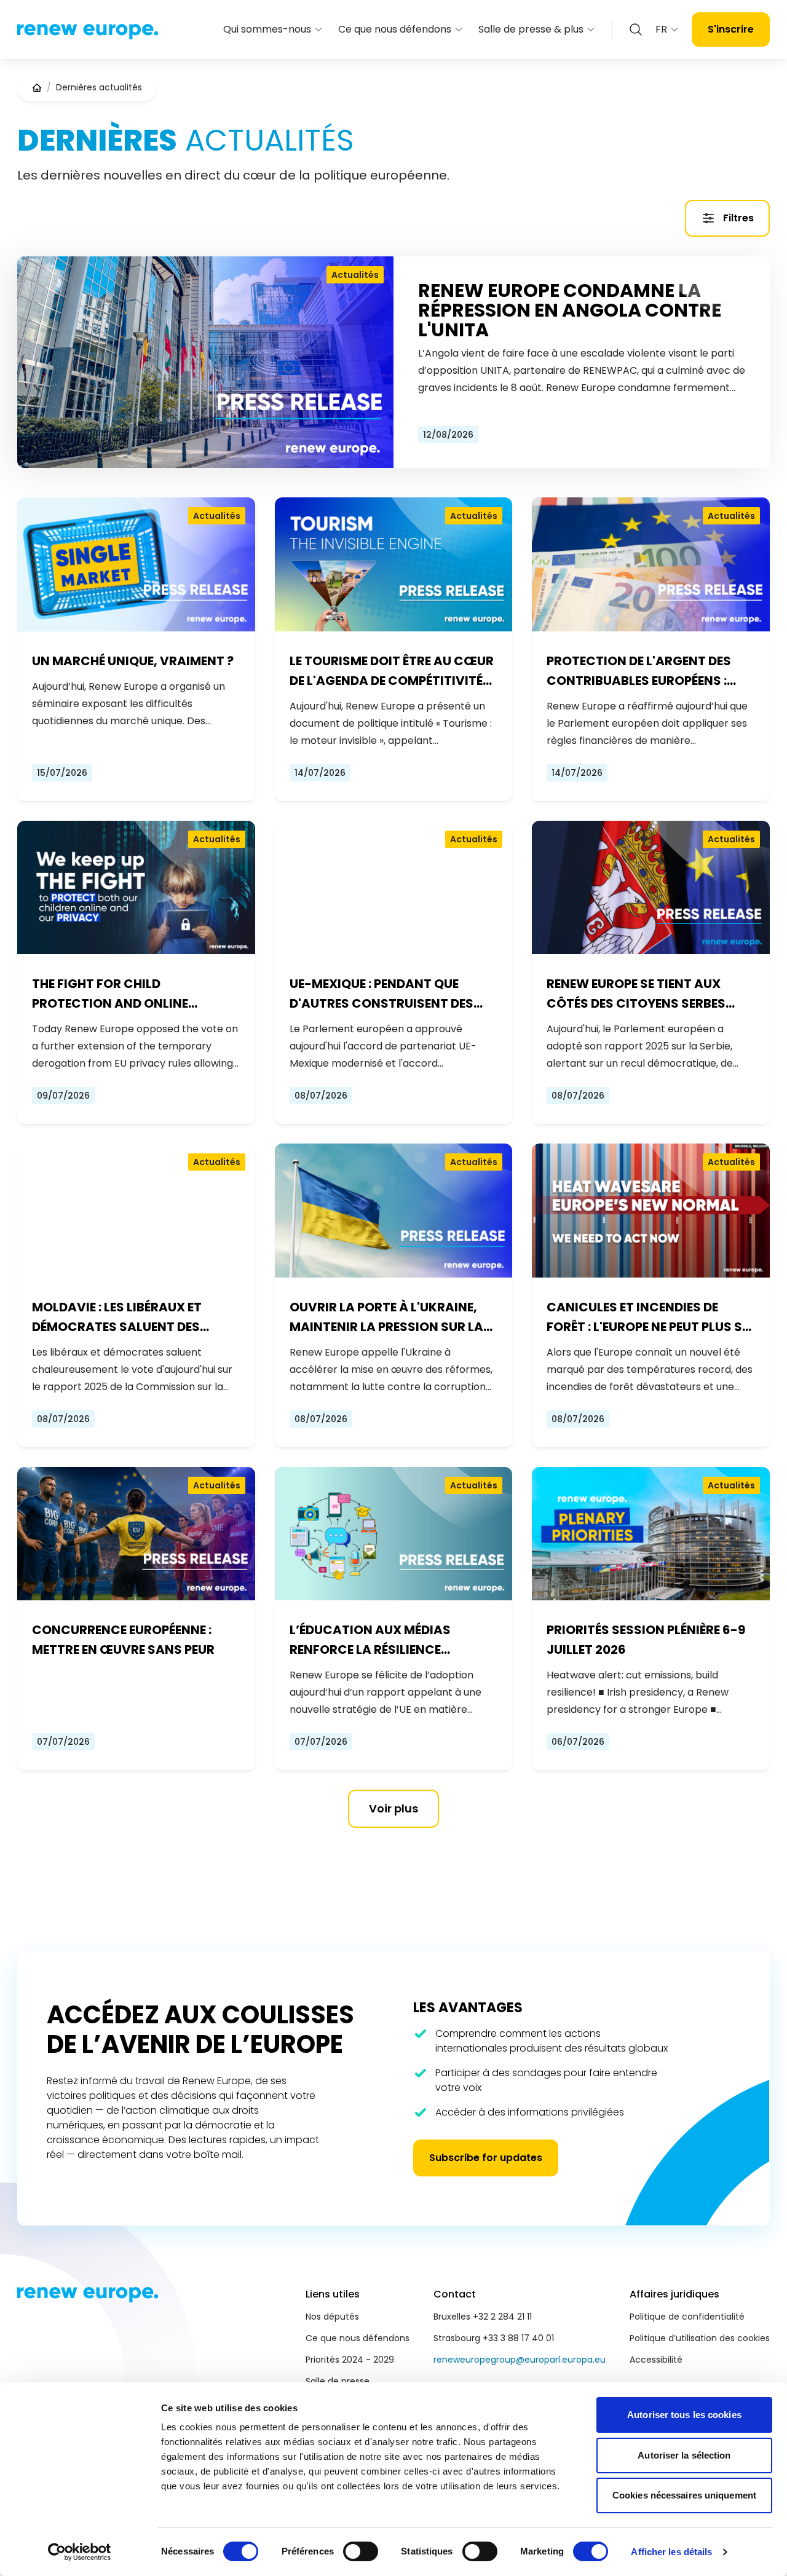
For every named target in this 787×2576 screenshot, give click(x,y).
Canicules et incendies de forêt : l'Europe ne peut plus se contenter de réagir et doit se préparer (649, 1318)
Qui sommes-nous (267, 29)
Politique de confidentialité (687, 2317)
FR (661, 29)
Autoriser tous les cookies (684, 2415)
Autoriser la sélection (684, 2455)
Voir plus (393, 1808)
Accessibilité (656, 2360)
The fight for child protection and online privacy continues (110, 994)
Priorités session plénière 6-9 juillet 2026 (646, 1640)
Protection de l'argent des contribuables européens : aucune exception (639, 671)
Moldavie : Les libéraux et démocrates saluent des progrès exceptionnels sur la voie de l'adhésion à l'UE (133, 1318)
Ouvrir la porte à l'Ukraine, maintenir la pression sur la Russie (386, 1318)
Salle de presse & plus (531, 29)
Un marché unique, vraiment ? (133, 661)
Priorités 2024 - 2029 (350, 2360)
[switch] (361, 2551)
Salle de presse (338, 2381)
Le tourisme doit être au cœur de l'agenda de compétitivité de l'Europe (392, 671)
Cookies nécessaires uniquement (684, 2495)
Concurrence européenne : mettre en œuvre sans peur (123, 1640)
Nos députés (332, 2317)
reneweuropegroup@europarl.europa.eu (520, 2360)
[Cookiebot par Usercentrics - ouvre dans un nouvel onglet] (80, 2552)
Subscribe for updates (486, 2158)
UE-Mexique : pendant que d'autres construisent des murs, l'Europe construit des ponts (389, 994)
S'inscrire (731, 29)
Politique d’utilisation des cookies (700, 2338)
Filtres (738, 218)
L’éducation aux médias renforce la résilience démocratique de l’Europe (377, 1640)
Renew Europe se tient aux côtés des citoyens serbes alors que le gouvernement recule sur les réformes (640, 994)
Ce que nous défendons (395, 29)
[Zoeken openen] (636, 30)
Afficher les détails (671, 2552)
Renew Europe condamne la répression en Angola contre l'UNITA (570, 310)
